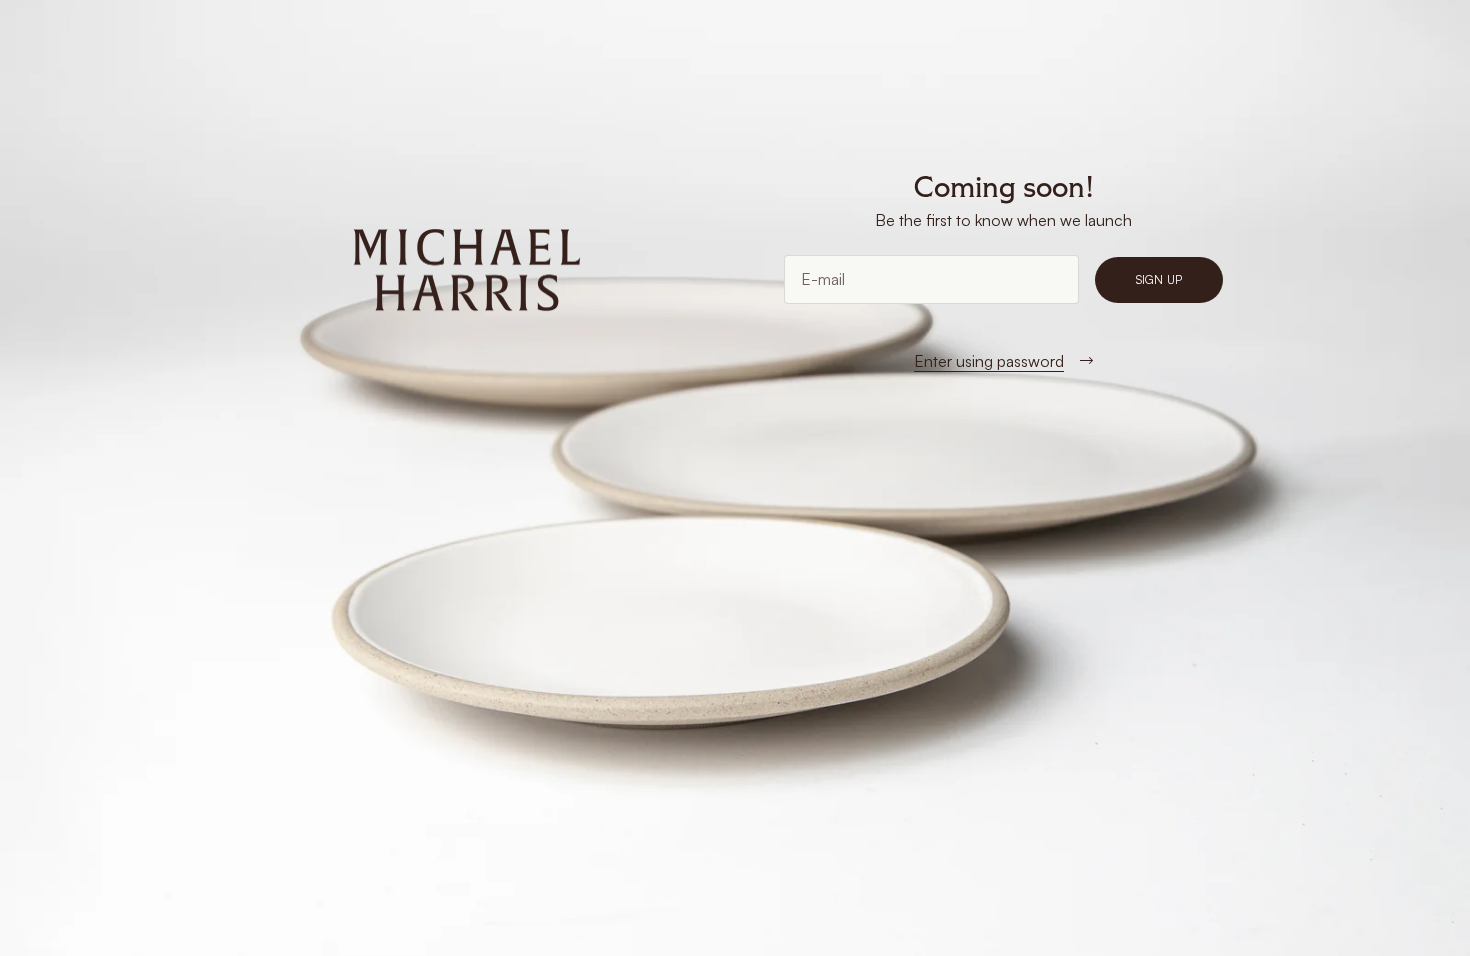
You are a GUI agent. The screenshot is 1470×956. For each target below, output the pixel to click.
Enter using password (989, 361)
